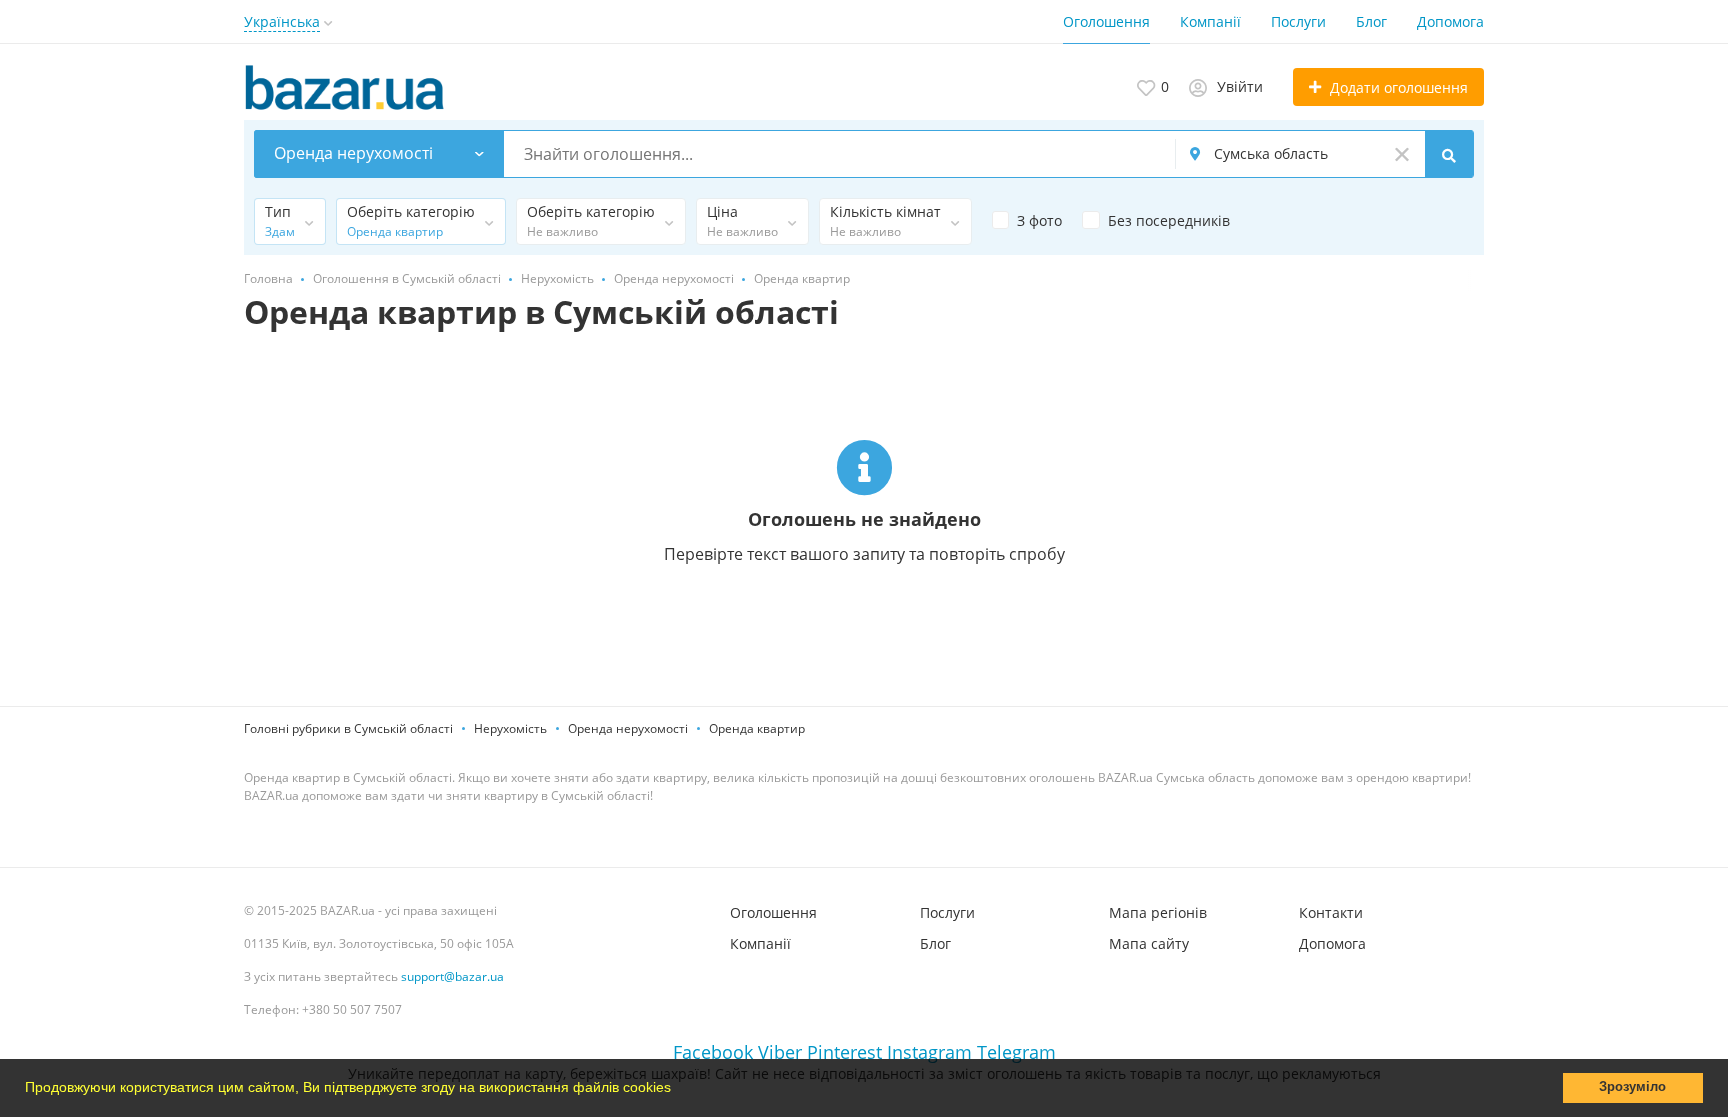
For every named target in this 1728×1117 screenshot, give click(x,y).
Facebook (713, 1052)
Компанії (1210, 21)
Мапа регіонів (1158, 912)
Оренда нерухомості (628, 728)
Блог (1371, 21)
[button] (678, 1090)
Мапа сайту (1149, 943)
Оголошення (1106, 21)
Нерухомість (510, 728)
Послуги (1298, 21)
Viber (780, 1052)
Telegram (1016, 1052)
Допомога (1450, 21)
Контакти (1331, 912)
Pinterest (844, 1052)
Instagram (929, 1052)
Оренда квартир (757, 728)
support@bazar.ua (452, 976)
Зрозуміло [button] (1632, 1087)
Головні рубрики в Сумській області (348, 728)
